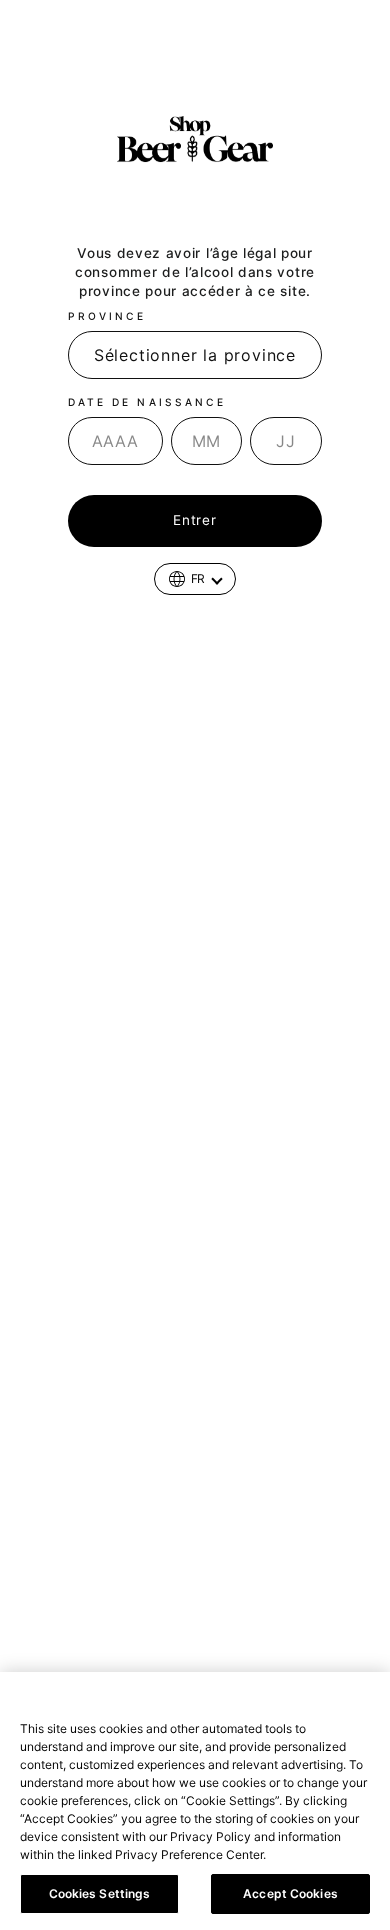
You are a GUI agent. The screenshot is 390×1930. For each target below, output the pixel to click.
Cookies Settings (100, 1893)
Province (107, 316)
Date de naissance (147, 402)
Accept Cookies (290, 1893)
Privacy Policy (315, 1854)
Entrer (194, 520)
